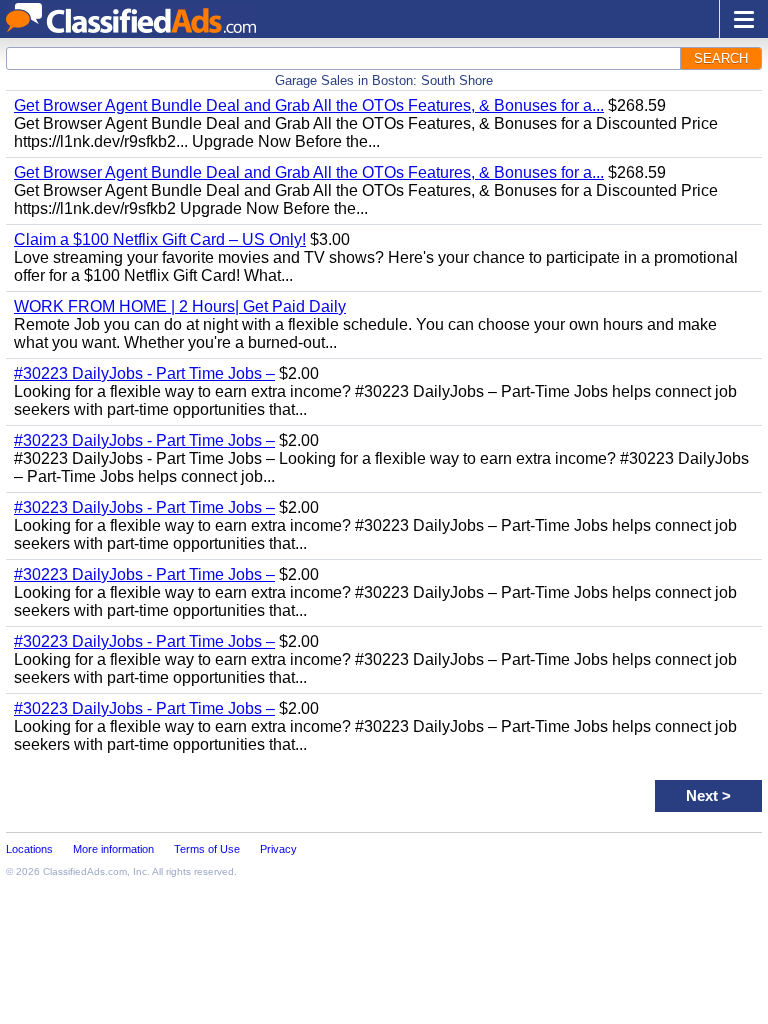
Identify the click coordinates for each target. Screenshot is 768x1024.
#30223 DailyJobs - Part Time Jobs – (144, 373)
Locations (29, 849)
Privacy (278, 849)
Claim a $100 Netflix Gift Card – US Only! (160, 239)
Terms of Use (207, 849)
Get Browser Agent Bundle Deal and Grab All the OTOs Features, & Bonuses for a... (309, 105)
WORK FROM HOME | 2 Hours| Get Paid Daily (180, 306)
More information (113, 849)
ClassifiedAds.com (85, 871)
